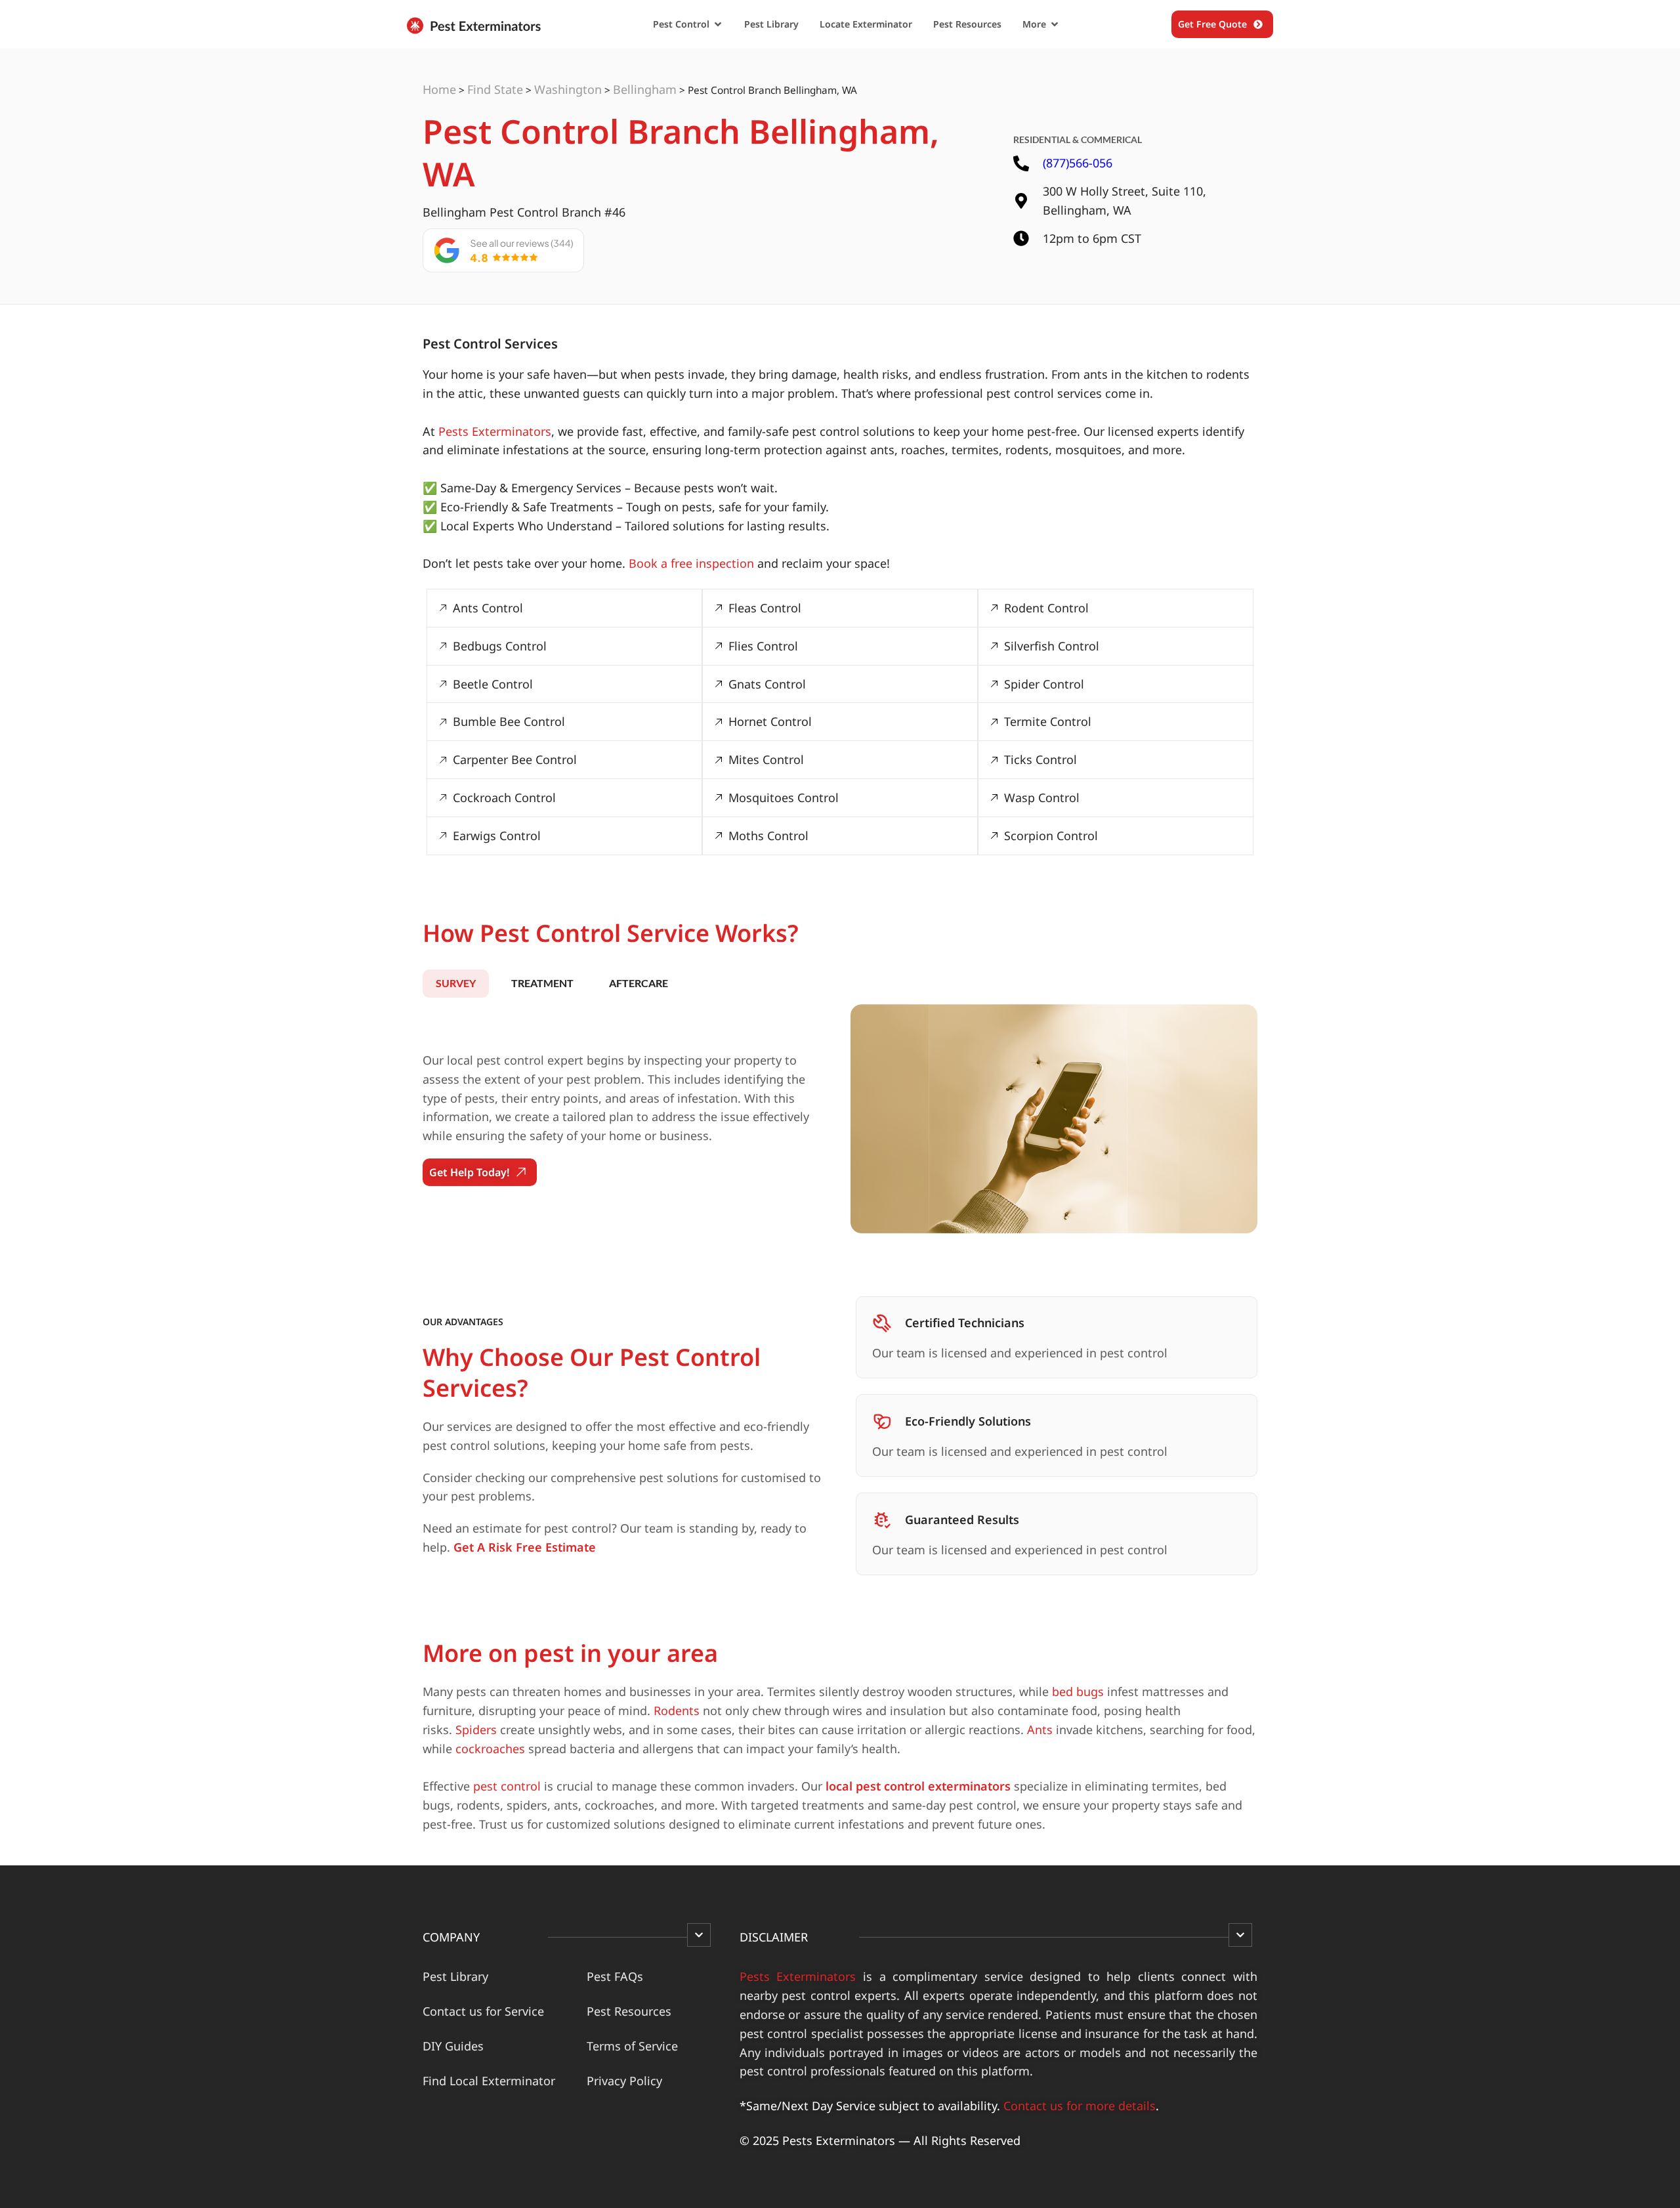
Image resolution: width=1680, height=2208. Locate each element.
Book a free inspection (691, 563)
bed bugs (1078, 1691)
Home (439, 89)
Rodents (677, 1710)
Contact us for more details (1080, 2106)
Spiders (476, 1730)
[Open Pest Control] (718, 24)
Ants (1040, 1730)
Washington (568, 89)
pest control (507, 1786)
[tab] (456, 983)
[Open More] (1055, 24)
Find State (495, 89)
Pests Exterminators (495, 431)
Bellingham (645, 89)
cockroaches (490, 1749)
